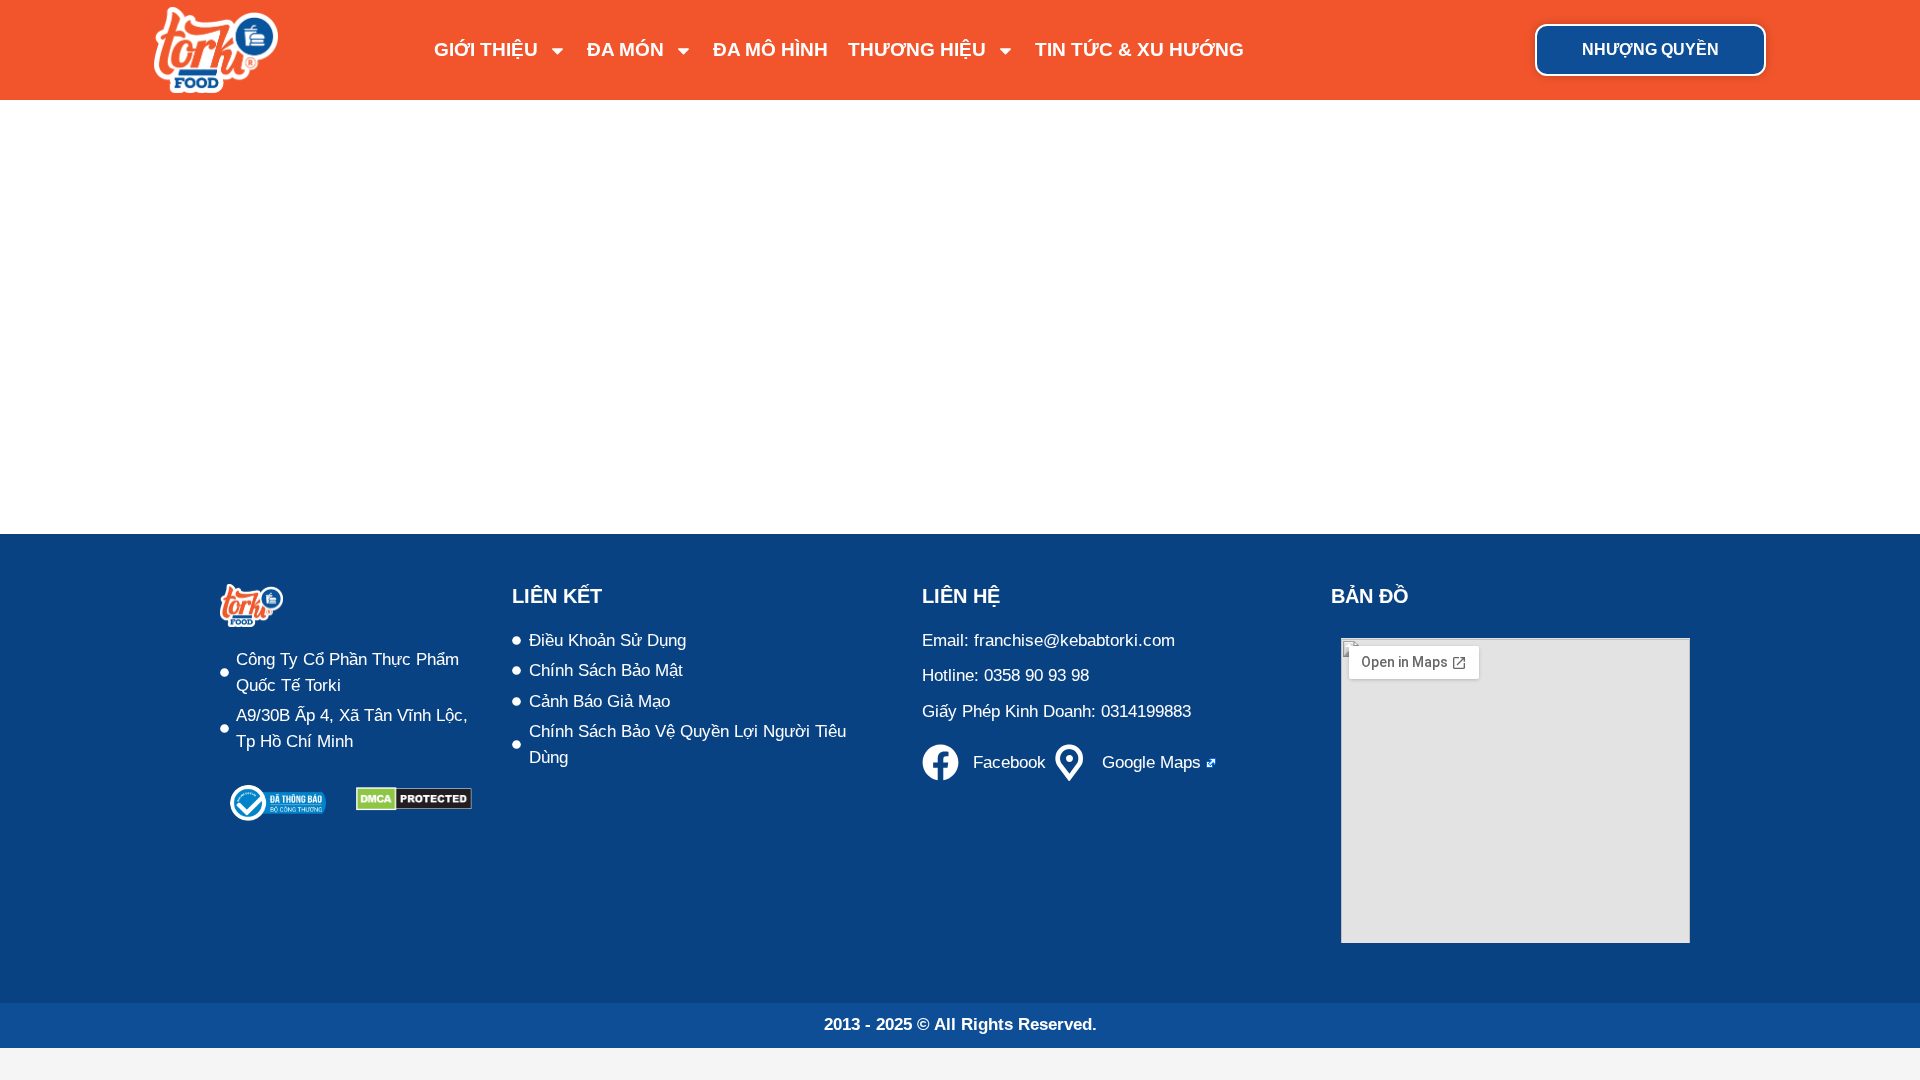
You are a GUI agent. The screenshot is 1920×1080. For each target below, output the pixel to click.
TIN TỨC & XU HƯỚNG (1139, 49)
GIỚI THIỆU (486, 49)
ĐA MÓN (625, 49)
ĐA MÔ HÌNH (770, 49)
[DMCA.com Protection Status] (414, 805)
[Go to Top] (1890, 1050)
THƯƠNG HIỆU (917, 49)
